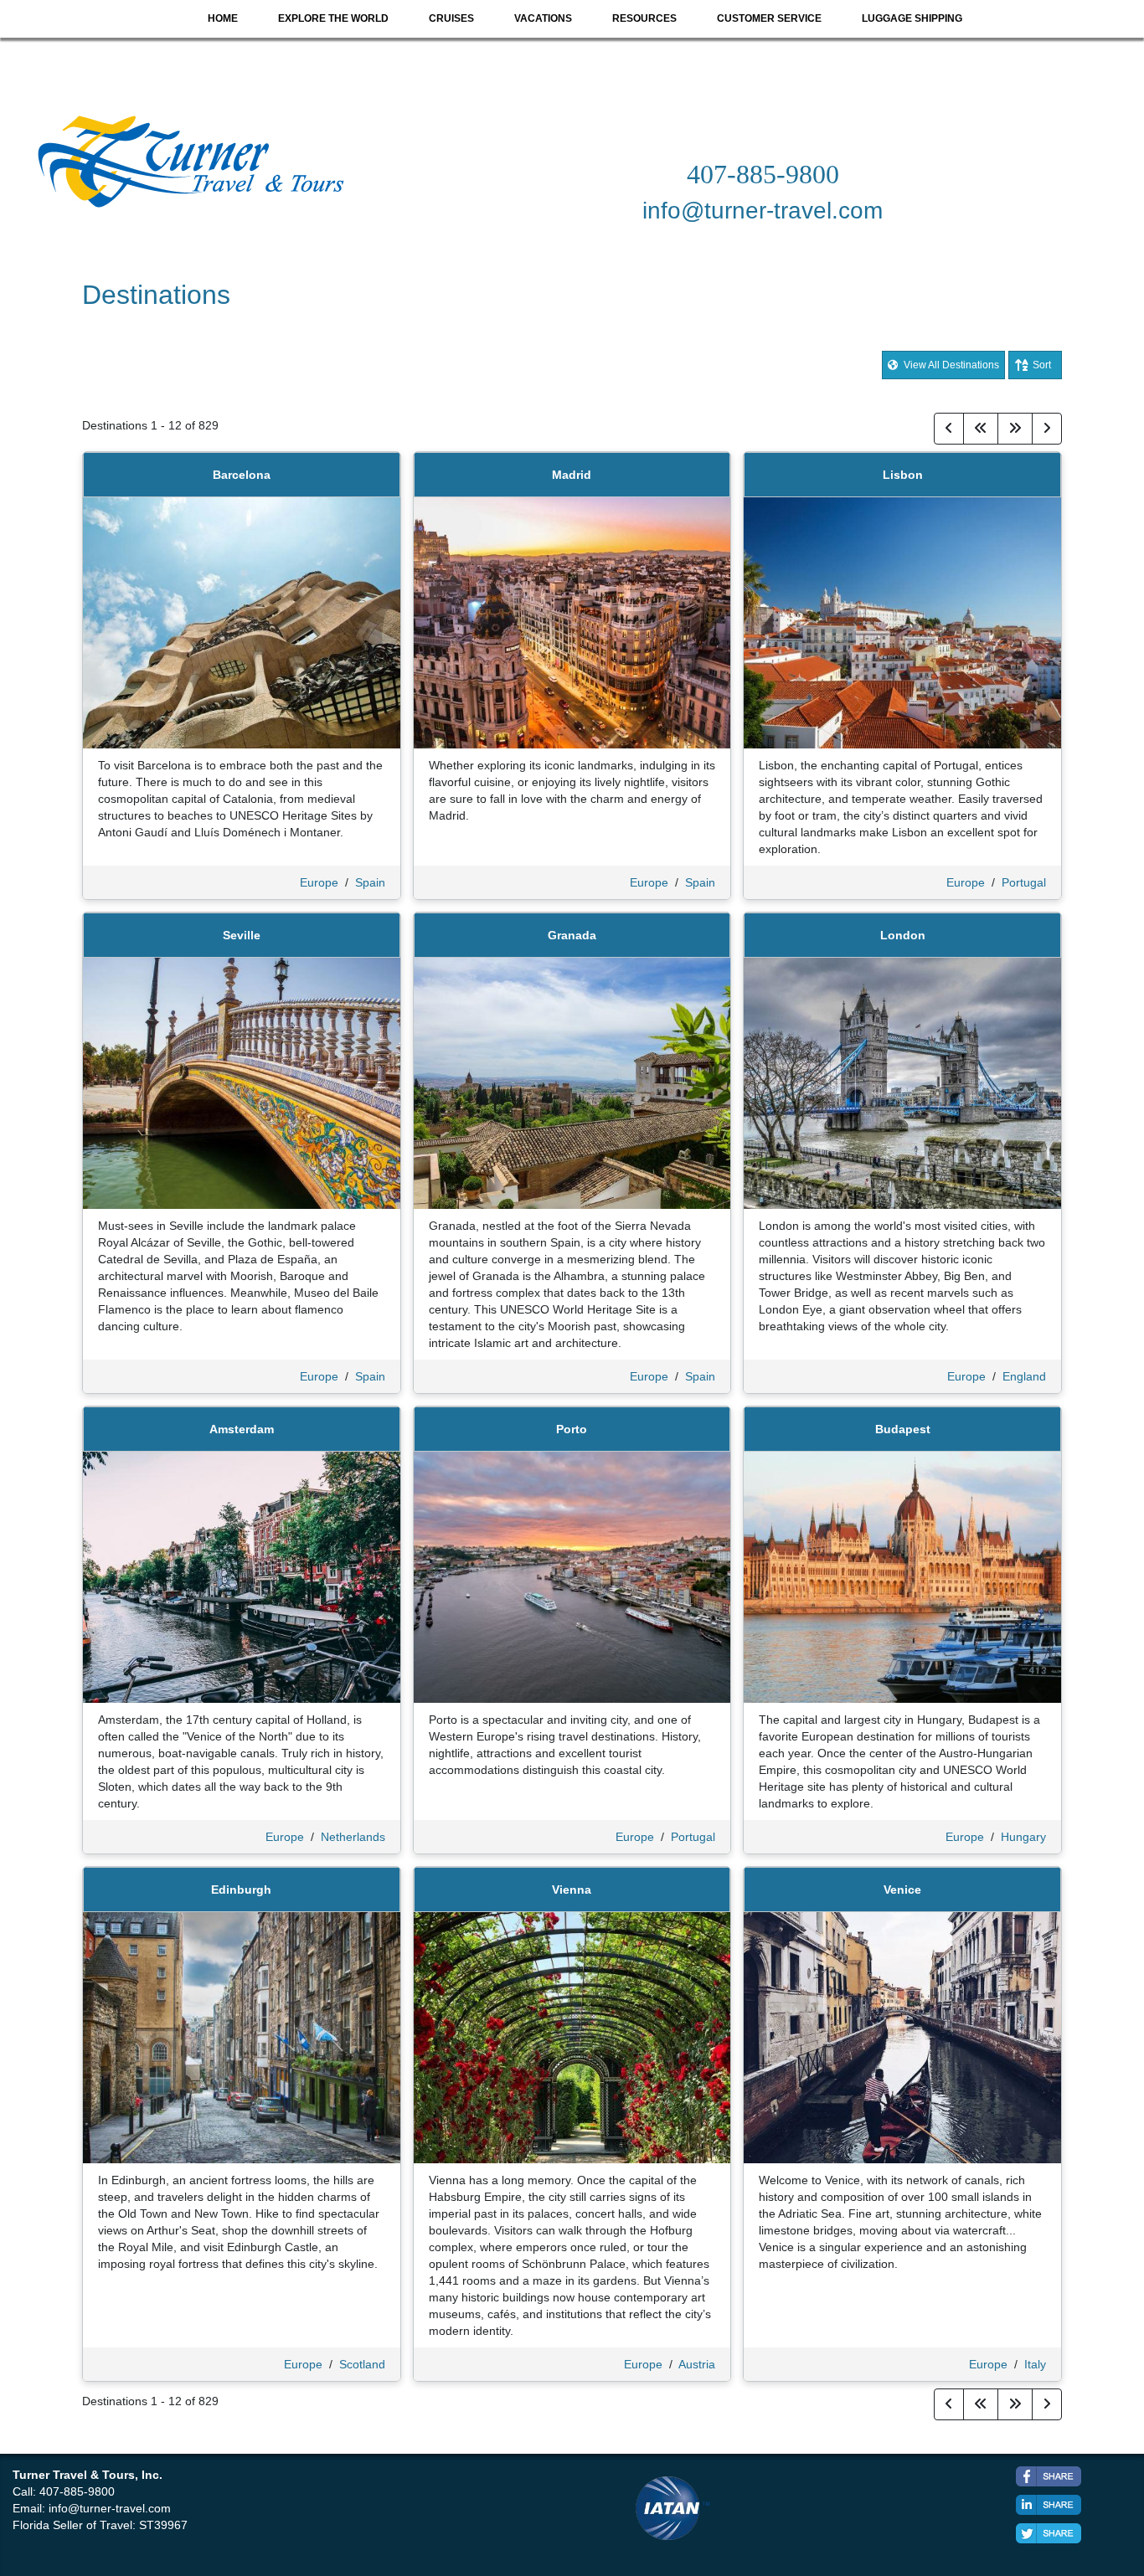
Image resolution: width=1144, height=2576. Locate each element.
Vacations (543, 18)
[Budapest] (902, 1576)
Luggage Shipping (912, 18)
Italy (1035, 2364)
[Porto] (572, 1576)
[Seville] (242, 1082)
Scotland (362, 2364)
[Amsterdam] (242, 1576)
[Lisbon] (902, 622)
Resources (644, 18)
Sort (1042, 365)
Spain (370, 882)
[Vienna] (572, 2037)
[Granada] (572, 1082)
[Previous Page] (949, 429)
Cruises (451, 18)
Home (223, 18)
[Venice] (902, 2037)
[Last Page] (1015, 429)
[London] (902, 1082)
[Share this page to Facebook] (1049, 2476)
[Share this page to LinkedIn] (1049, 2505)
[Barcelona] (242, 622)
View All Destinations (950, 365)
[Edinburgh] (242, 2037)
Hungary (1023, 1837)
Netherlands (353, 1837)
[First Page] (981, 429)
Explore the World (333, 18)
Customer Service (769, 18)
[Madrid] (572, 622)
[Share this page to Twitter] (1049, 2533)
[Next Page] (1047, 429)
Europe (319, 882)
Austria (697, 2364)
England (1024, 1376)
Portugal (1024, 882)
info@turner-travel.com (110, 2508)
